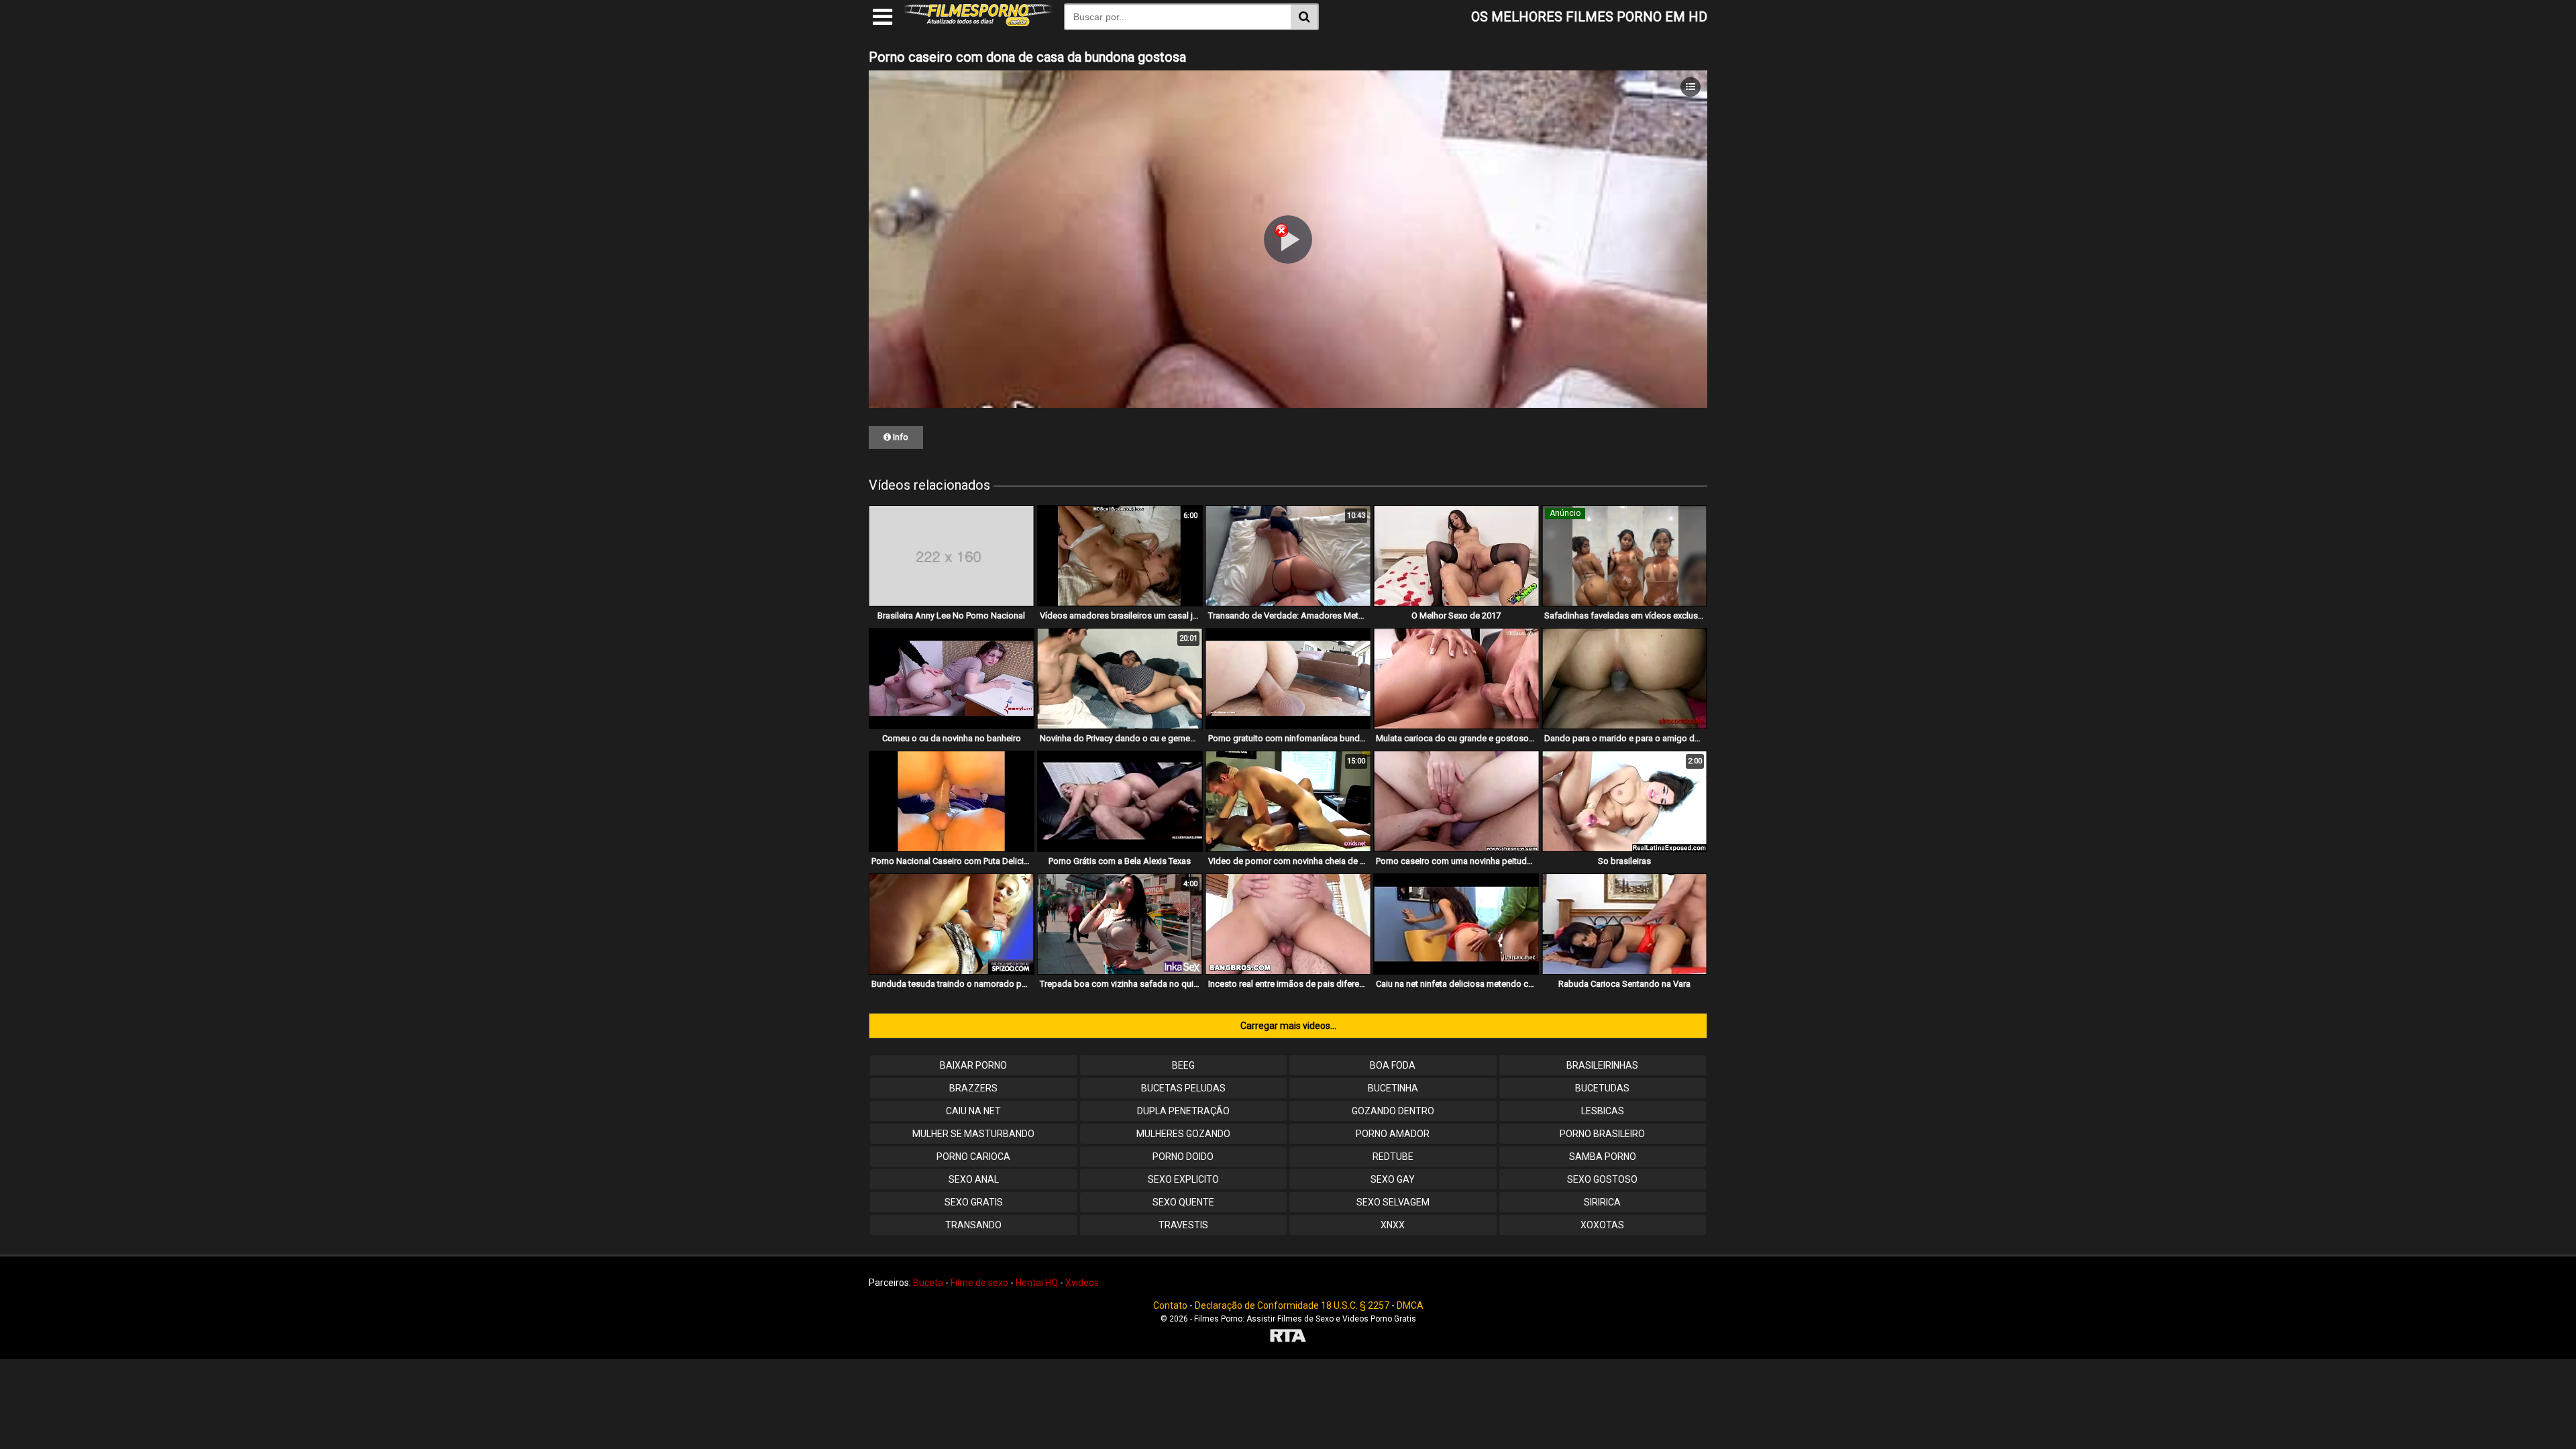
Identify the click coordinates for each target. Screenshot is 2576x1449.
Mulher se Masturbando (973, 1134)
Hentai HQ (1037, 1283)
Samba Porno (1603, 1157)
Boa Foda (1393, 1065)
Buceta (928, 1283)
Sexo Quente (1183, 1202)
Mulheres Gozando (1183, 1134)
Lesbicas (1603, 1111)
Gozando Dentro (1393, 1111)
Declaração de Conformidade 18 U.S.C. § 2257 (1292, 1305)
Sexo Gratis (974, 1202)
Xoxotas (1602, 1225)
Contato (1170, 1305)
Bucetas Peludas (1183, 1088)
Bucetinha (1393, 1088)
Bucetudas (1602, 1088)
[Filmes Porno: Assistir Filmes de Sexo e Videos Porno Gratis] (978, 23)
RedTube (1393, 1157)
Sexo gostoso (1602, 1179)
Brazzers (973, 1088)
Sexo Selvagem (1393, 1202)
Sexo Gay (1393, 1179)
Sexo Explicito (1183, 1179)
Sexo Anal (974, 1179)
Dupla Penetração (1183, 1111)
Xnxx (1393, 1225)
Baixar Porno (973, 1065)
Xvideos (1082, 1283)
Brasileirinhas (1602, 1065)
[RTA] (1288, 1337)
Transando (973, 1225)
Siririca (1602, 1202)
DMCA (1410, 1305)
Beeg (1183, 1065)
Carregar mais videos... (1288, 1026)
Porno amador (1393, 1134)
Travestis (1183, 1225)
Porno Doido (1183, 1157)
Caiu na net (973, 1111)
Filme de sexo (979, 1283)
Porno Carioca (973, 1157)
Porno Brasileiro (1602, 1134)
